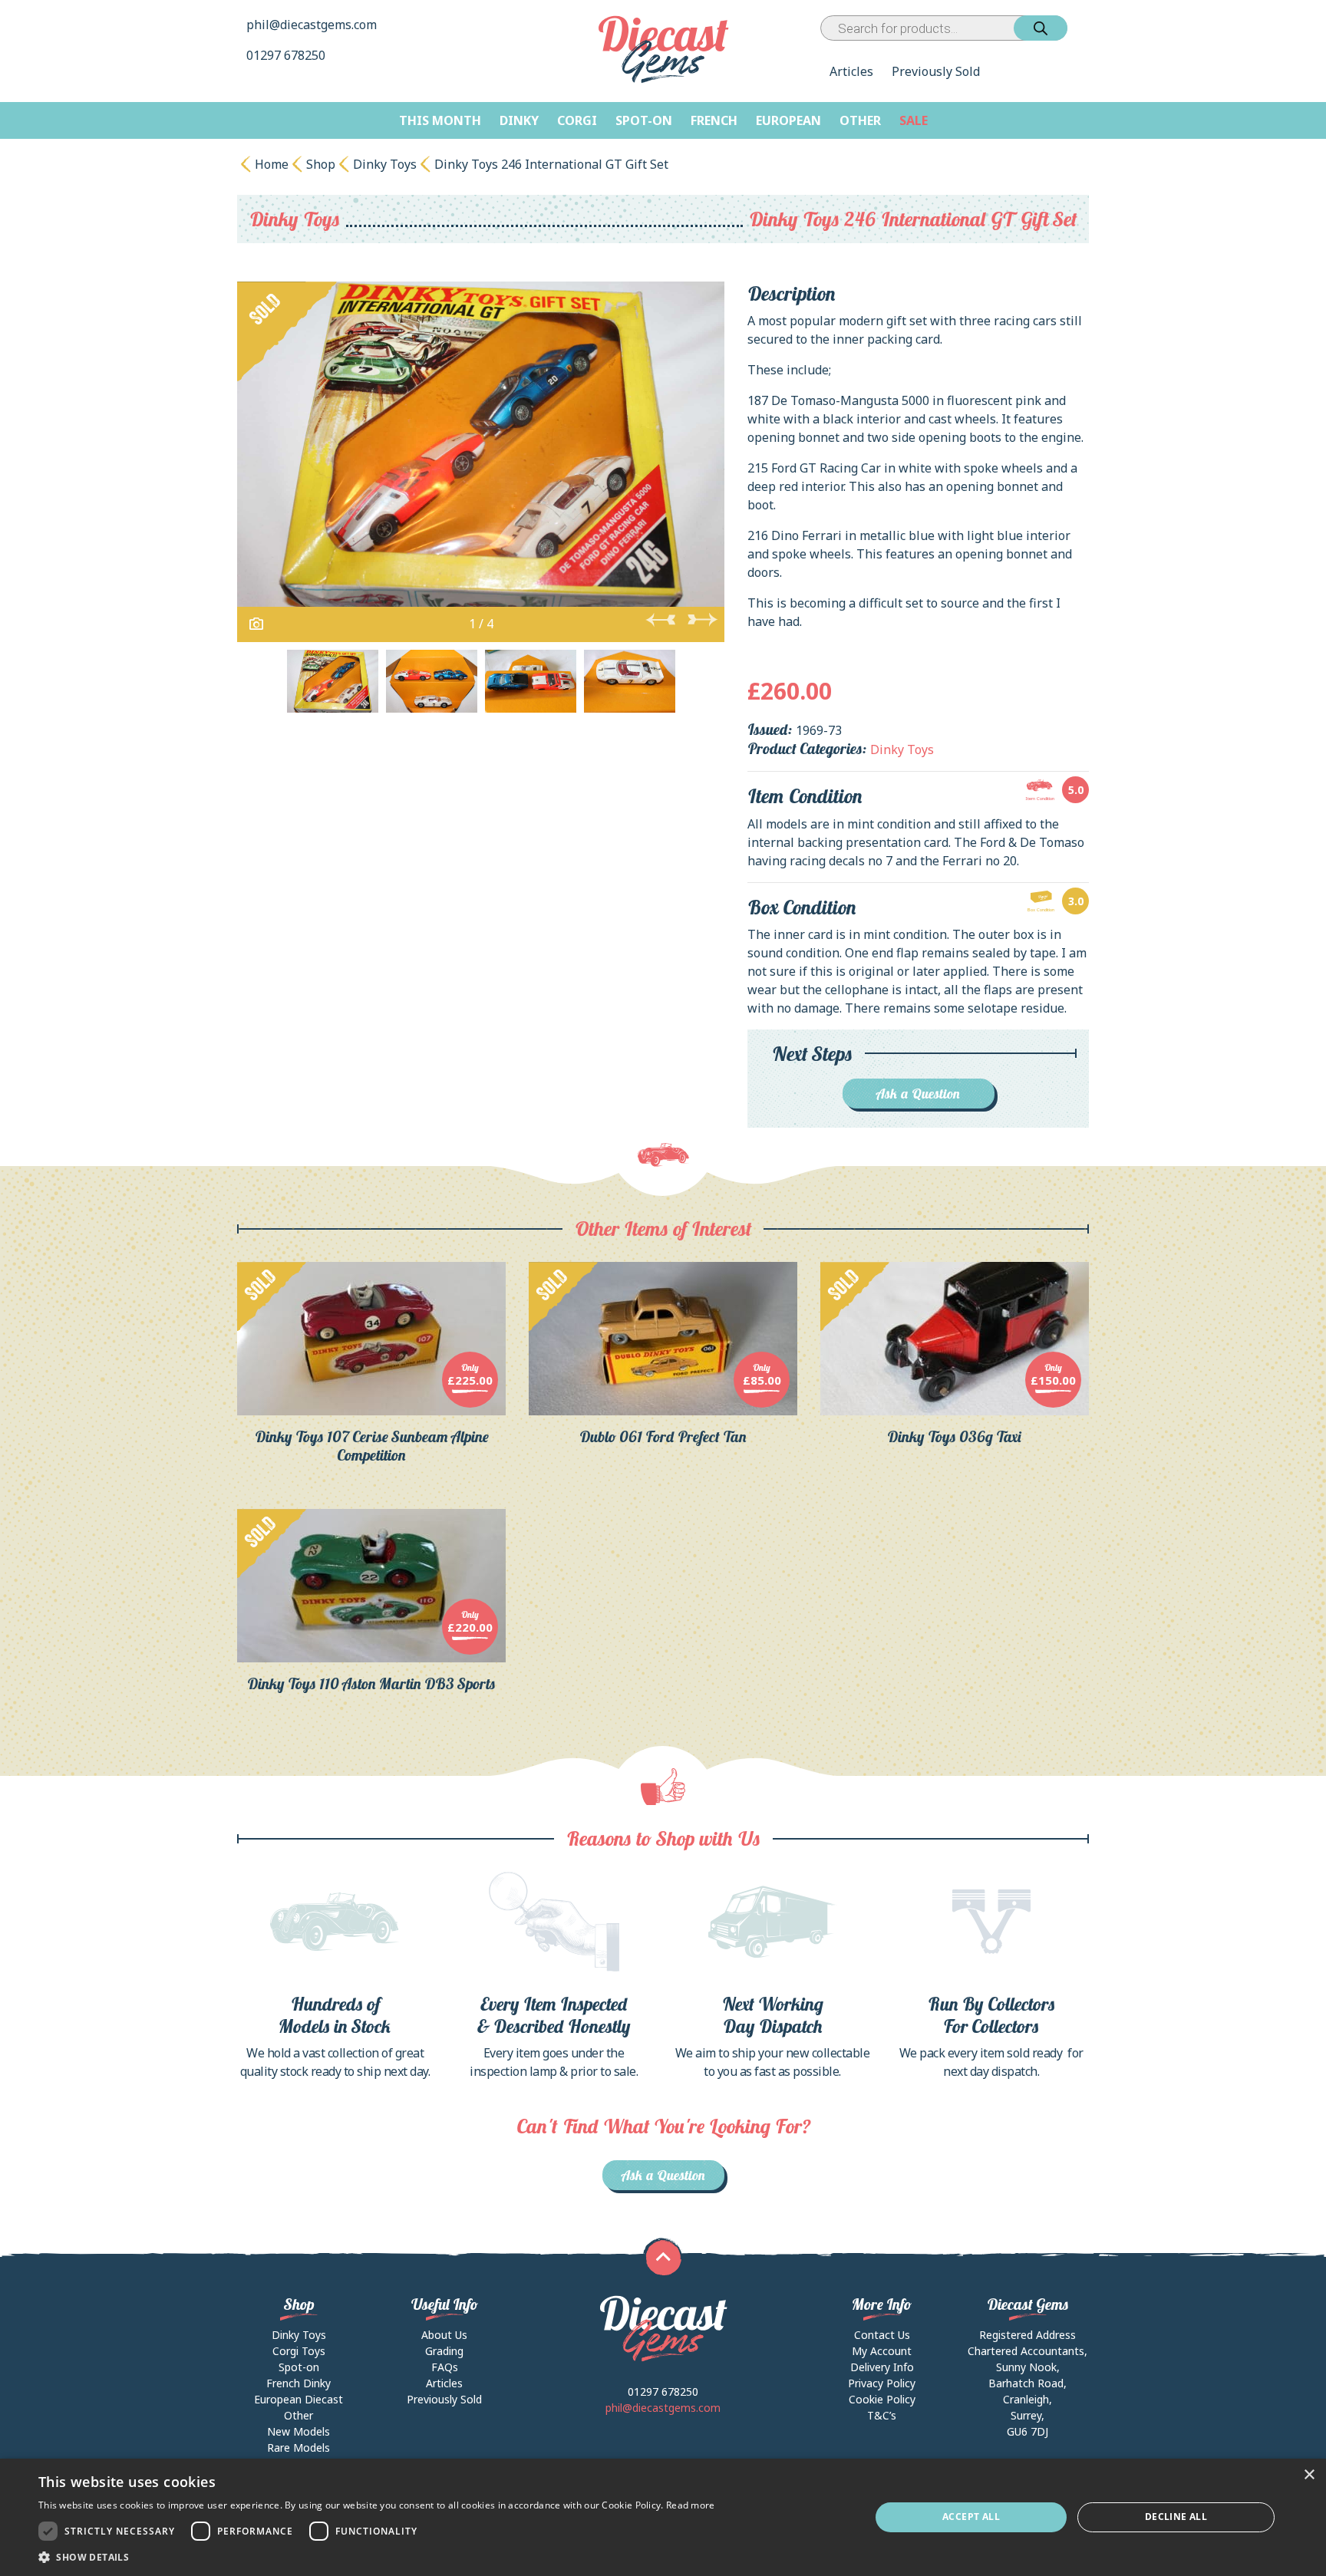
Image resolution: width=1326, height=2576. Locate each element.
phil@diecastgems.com (312, 25)
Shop (321, 164)
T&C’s (882, 2415)
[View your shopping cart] (1081, 28)
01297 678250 (287, 55)
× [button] (1309, 2475)
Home (272, 164)
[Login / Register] (1070, 28)
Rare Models (299, 2448)
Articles (851, 71)
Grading (444, 2351)
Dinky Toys (385, 164)
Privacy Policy (882, 2383)
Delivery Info (882, 2367)
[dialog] (663, 2517)
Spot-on (644, 120)
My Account (882, 2351)
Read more (691, 2505)
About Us (444, 2335)
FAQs (445, 2367)
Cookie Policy (882, 2399)
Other (860, 120)
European (788, 120)
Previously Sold (936, 71)
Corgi (577, 120)
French (714, 120)
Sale (914, 120)
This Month (440, 120)
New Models (299, 2431)
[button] (377, 2557)
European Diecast (299, 2399)
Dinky (519, 120)
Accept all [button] (971, 2517)
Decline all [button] (1176, 2517)
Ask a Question (918, 1094)
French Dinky (299, 2383)
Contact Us (882, 2335)
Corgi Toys (299, 2351)
